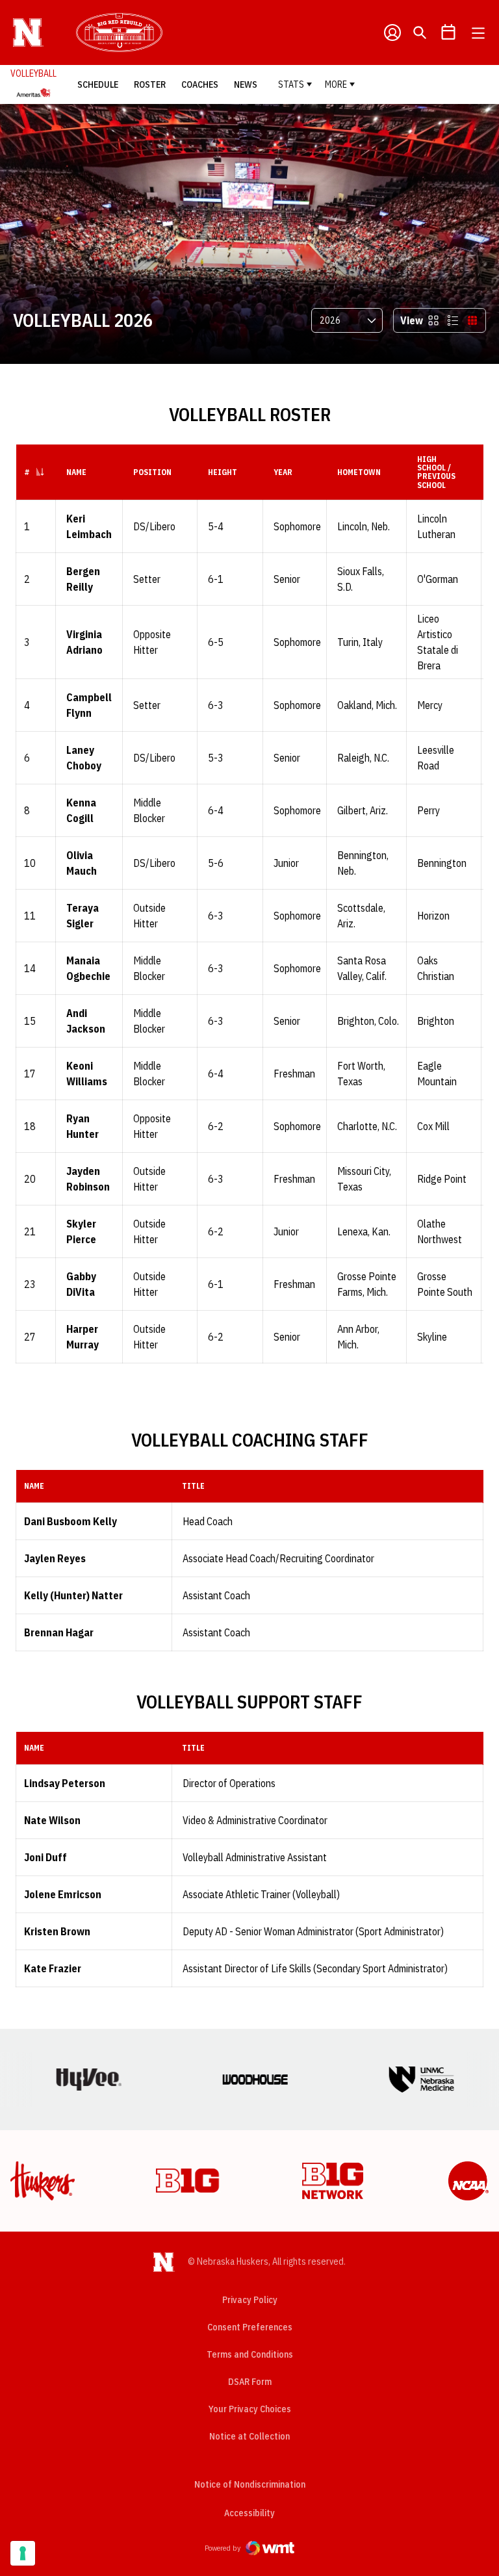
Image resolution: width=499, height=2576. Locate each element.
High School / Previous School (436, 472)
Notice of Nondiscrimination (250, 2484)
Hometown (359, 472)
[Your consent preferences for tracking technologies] (23, 2553)
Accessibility (249, 2513)
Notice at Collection (249, 2436)
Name (76, 472)
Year (283, 472)
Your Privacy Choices (250, 2409)
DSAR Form (250, 2382)
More (336, 84)
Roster (150, 84)
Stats (291, 84)
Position (152, 472)
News (246, 84)
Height (223, 472)
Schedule (98, 84)
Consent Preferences (250, 2327)
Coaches (200, 84)
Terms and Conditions (250, 2354)
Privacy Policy (250, 2300)
